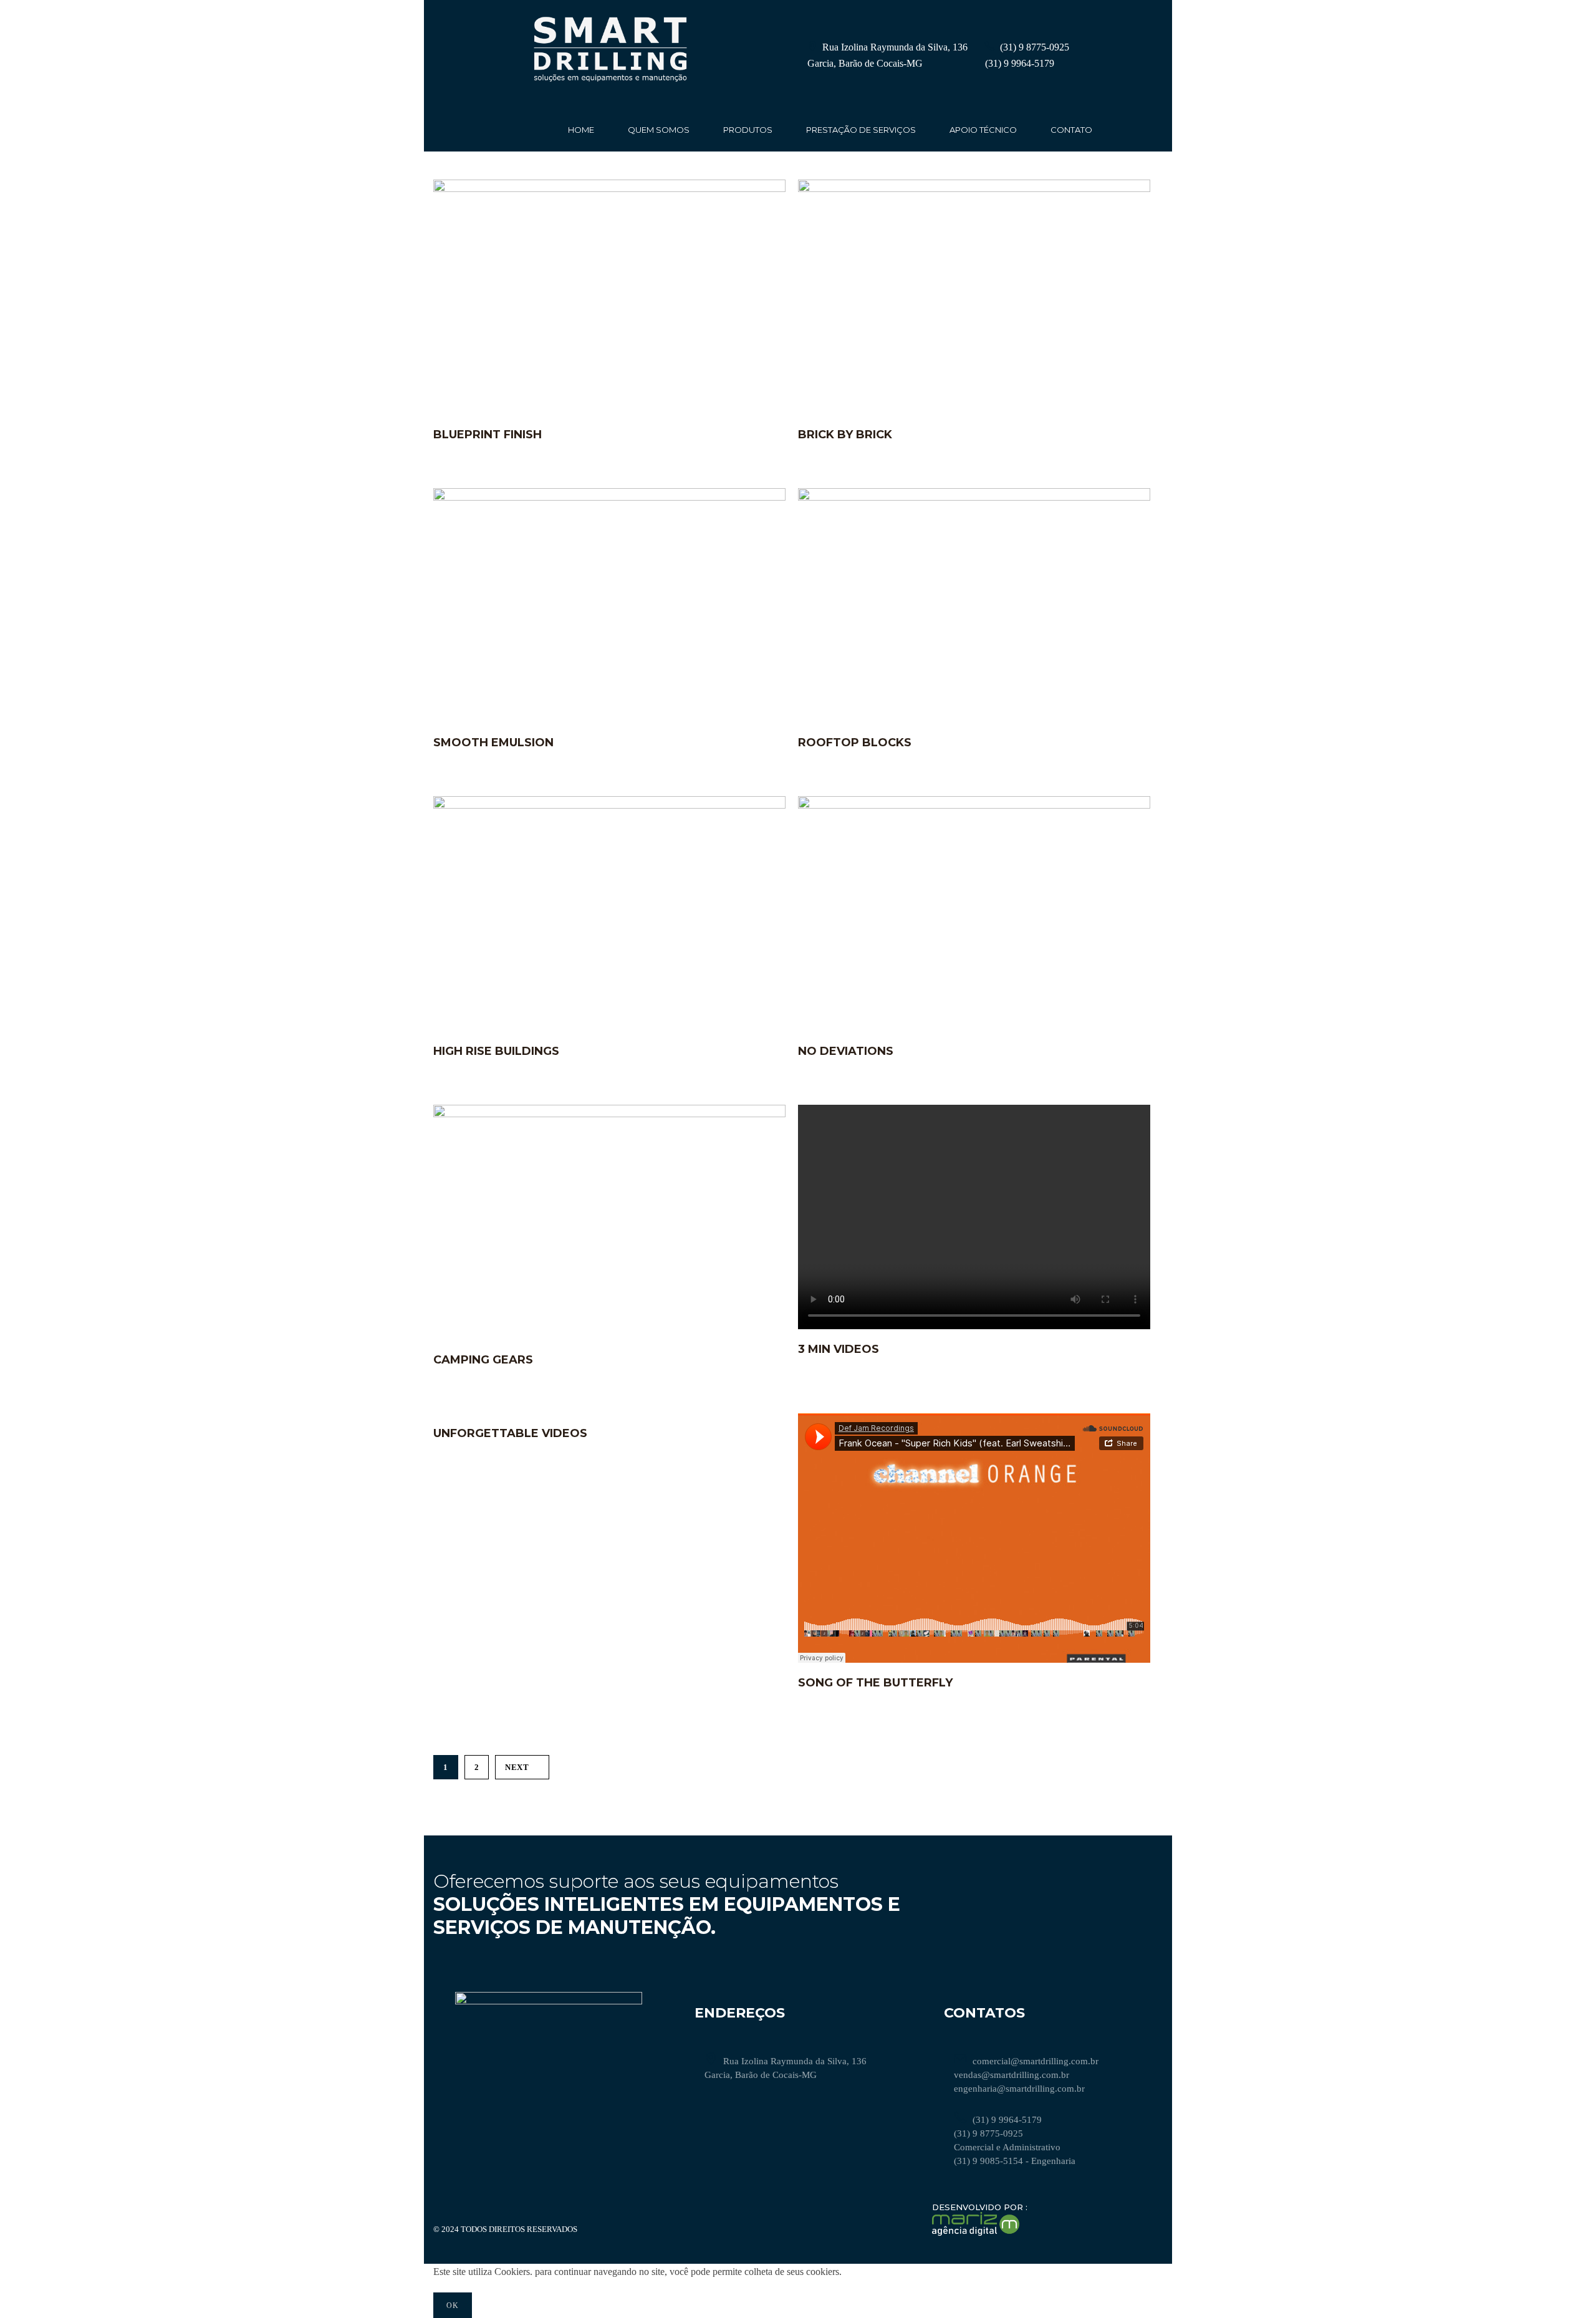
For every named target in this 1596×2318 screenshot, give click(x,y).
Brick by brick (845, 435)
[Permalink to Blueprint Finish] (609, 189)
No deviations (846, 1051)
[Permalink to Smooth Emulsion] (609, 497)
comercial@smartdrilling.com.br (1036, 2061)
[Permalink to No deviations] (974, 805)
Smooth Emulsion (493, 743)
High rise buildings (496, 1051)
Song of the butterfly (875, 1683)
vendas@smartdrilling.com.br (1012, 2075)
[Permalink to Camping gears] (609, 1114)
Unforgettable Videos (510, 1433)
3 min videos (839, 1349)
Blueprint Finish (488, 435)
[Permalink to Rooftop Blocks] (974, 497)
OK (453, 2306)
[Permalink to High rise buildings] (609, 805)
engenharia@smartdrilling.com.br (1019, 2089)
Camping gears (483, 1360)
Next (517, 1767)
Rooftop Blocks (855, 743)
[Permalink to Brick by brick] (974, 189)
